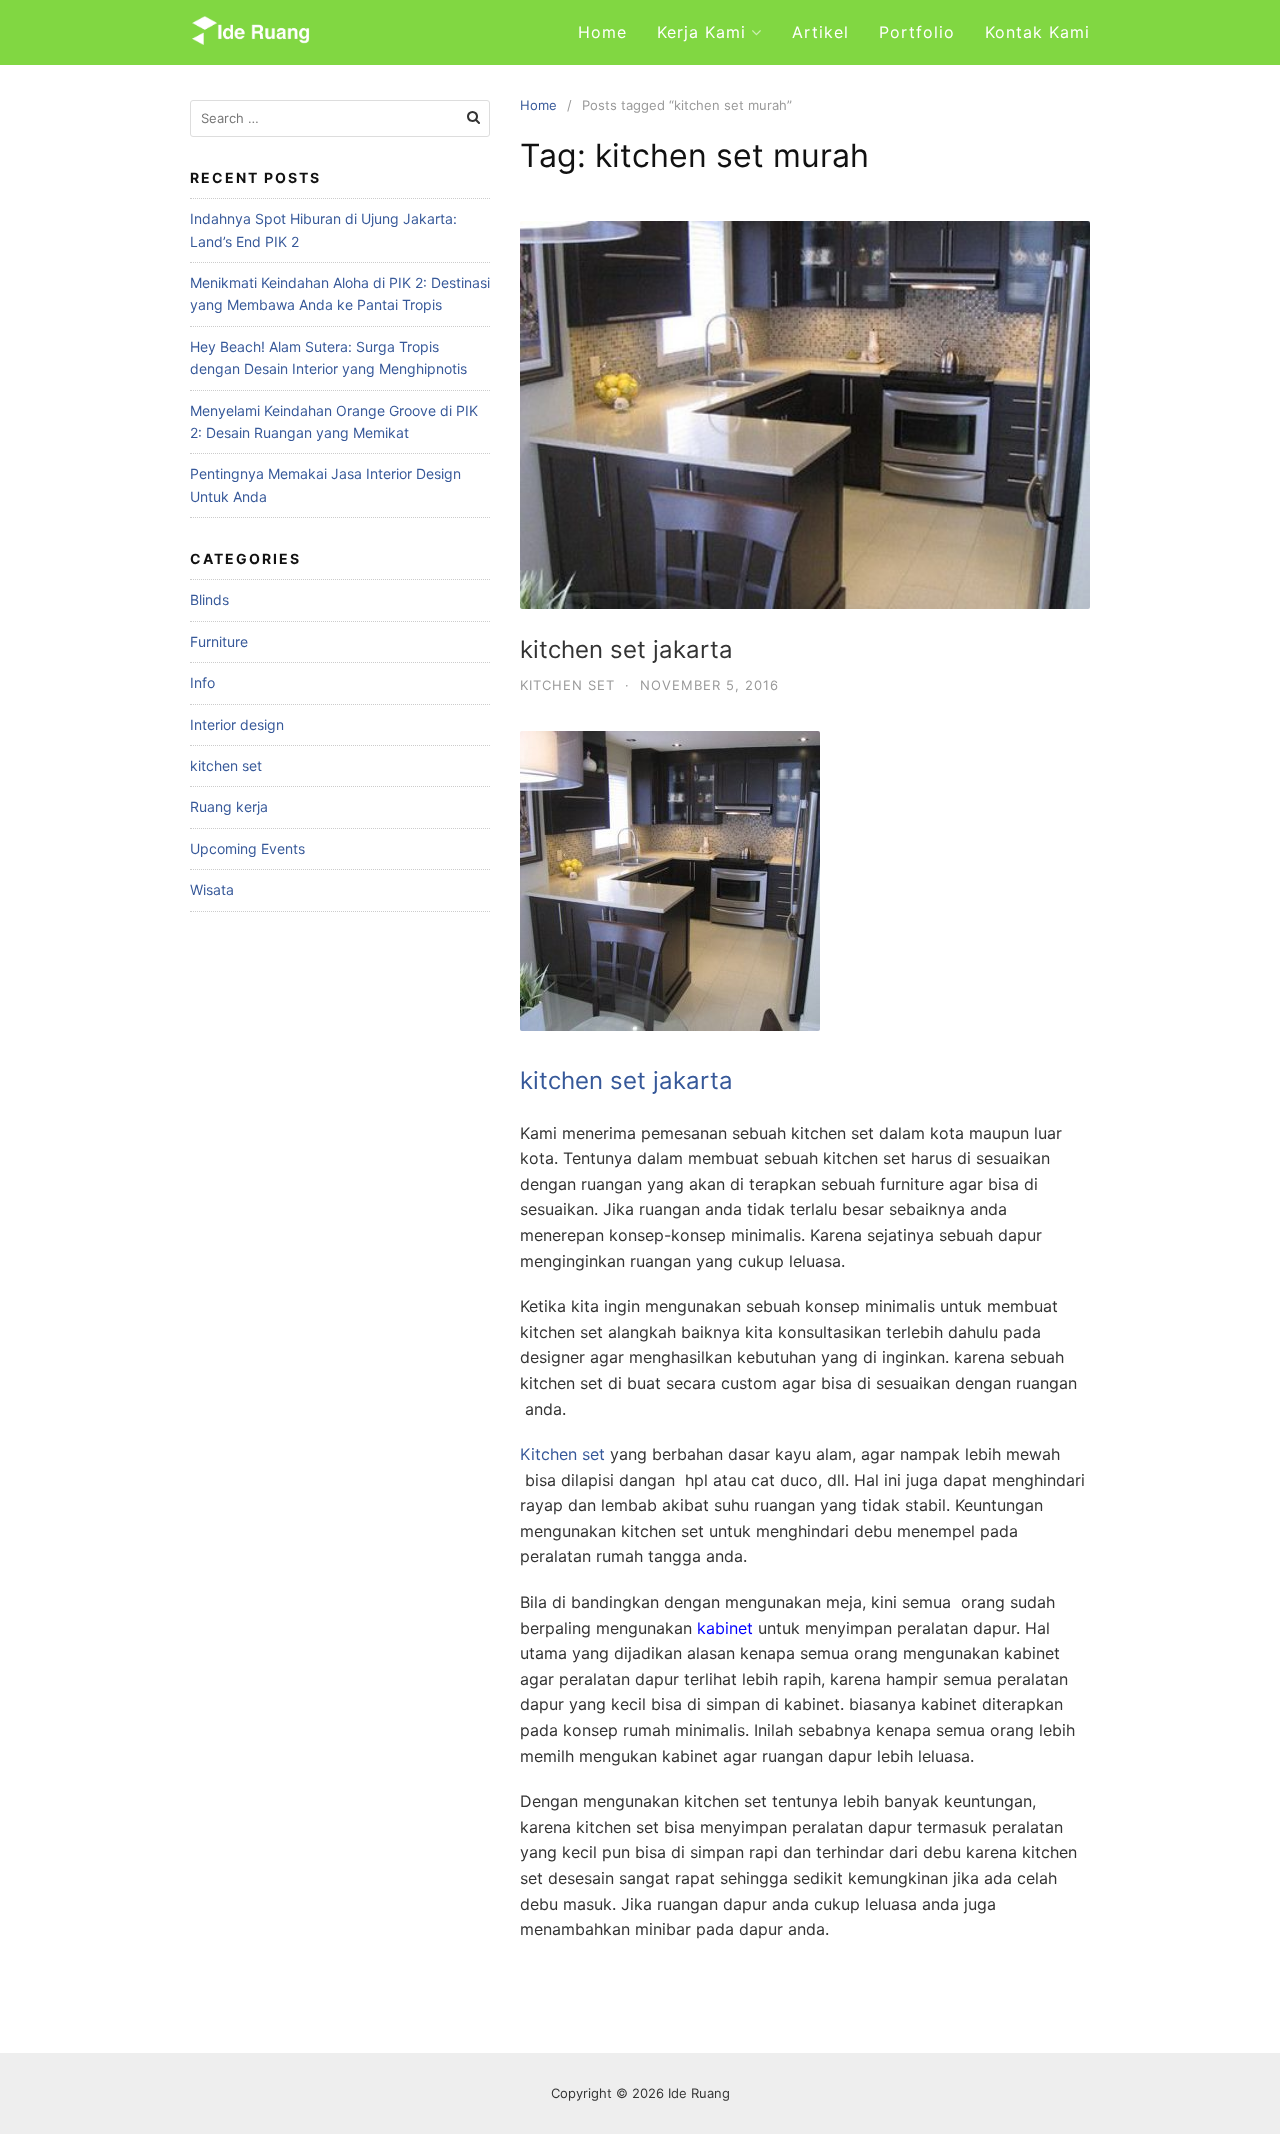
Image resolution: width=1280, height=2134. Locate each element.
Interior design (237, 724)
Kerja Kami (701, 32)
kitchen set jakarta (626, 649)
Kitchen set (562, 1454)
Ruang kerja (229, 806)
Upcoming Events (247, 848)
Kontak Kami (1037, 32)
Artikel (820, 32)
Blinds (209, 599)
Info (202, 682)
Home (602, 32)
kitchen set (567, 685)
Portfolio (917, 32)
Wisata (212, 889)
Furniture (219, 641)
